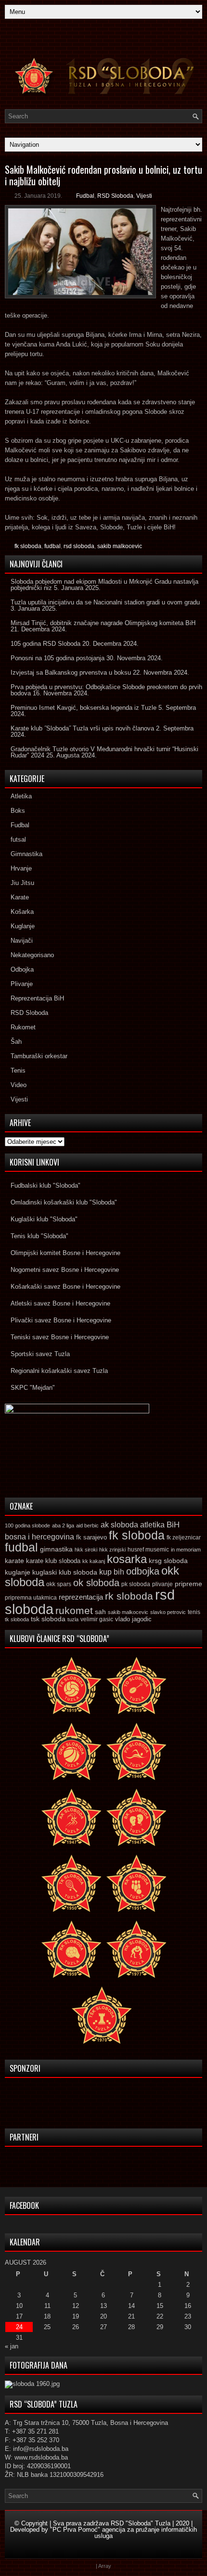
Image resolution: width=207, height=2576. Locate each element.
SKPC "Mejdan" (33, 1388)
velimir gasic (97, 1619)
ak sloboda (119, 1525)
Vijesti (144, 196)
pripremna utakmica (31, 1597)
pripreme (188, 1584)
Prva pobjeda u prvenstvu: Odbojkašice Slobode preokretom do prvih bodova (106, 690)
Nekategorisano (32, 955)
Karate (20, 897)
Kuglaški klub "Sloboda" (44, 1219)
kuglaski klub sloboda (65, 1572)
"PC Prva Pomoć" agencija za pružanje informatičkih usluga (123, 2533)
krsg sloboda (168, 1561)
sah (100, 1612)
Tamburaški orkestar (39, 1056)
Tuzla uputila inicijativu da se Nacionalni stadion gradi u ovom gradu (105, 602)
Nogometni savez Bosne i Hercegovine (65, 1270)
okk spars (59, 1584)
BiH (173, 1525)
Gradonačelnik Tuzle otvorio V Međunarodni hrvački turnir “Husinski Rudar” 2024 (104, 752)
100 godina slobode (27, 1525)
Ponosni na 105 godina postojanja (58, 658)
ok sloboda (96, 1583)
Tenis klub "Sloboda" (39, 1236)
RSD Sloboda (115, 196)
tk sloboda (17, 1619)
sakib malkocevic (120, 546)
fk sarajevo (91, 1538)
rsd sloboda (79, 546)
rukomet (74, 1610)
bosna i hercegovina (39, 1537)
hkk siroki (86, 1550)
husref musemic (148, 1550)
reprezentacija (81, 1597)
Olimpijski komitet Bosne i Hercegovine (65, 1253)
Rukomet (23, 1027)
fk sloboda (28, 546)
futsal (18, 839)
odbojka (143, 1571)
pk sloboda (136, 1584)
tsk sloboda (48, 1619)
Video (19, 1085)
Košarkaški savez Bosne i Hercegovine (65, 1287)
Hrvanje (21, 868)
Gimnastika (26, 854)
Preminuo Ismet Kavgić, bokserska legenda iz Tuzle (84, 708)
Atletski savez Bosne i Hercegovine (60, 1303)
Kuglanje (23, 926)
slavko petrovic (168, 1612)
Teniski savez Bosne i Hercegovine (60, 1337)
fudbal (52, 546)
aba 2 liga (63, 1525)
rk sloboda (129, 1596)
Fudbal (85, 196)
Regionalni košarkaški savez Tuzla (59, 1371)
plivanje (162, 1584)
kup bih (112, 1572)
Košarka (22, 912)
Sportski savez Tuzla (40, 1354)
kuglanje (18, 1572)
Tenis (18, 1070)
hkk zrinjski (112, 1550)
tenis (194, 1612)
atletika (152, 1525)
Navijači (22, 941)
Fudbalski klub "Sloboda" (45, 1185)
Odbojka (22, 969)
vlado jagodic (133, 1619)
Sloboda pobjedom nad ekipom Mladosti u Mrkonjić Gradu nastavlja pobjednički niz (104, 585)
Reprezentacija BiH (37, 998)
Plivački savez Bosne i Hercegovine (61, 1320)
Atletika (21, 796)
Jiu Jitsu (22, 883)
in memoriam (186, 1550)
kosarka (127, 1559)
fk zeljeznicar (184, 1538)
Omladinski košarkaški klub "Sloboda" (64, 1202)
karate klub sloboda (53, 1561)
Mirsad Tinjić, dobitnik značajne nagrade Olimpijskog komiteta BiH (103, 623)
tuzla (73, 1619)
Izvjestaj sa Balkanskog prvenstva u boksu (71, 673)
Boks (18, 811)
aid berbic (87, 1525)
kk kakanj (94, 1561)
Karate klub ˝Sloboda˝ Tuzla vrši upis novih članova (82, 728)
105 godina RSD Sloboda (45, 644)
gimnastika (56, 1549)
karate (14, 1561)
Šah (16, 1042)
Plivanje (22, 984)
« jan (12, 2346)
